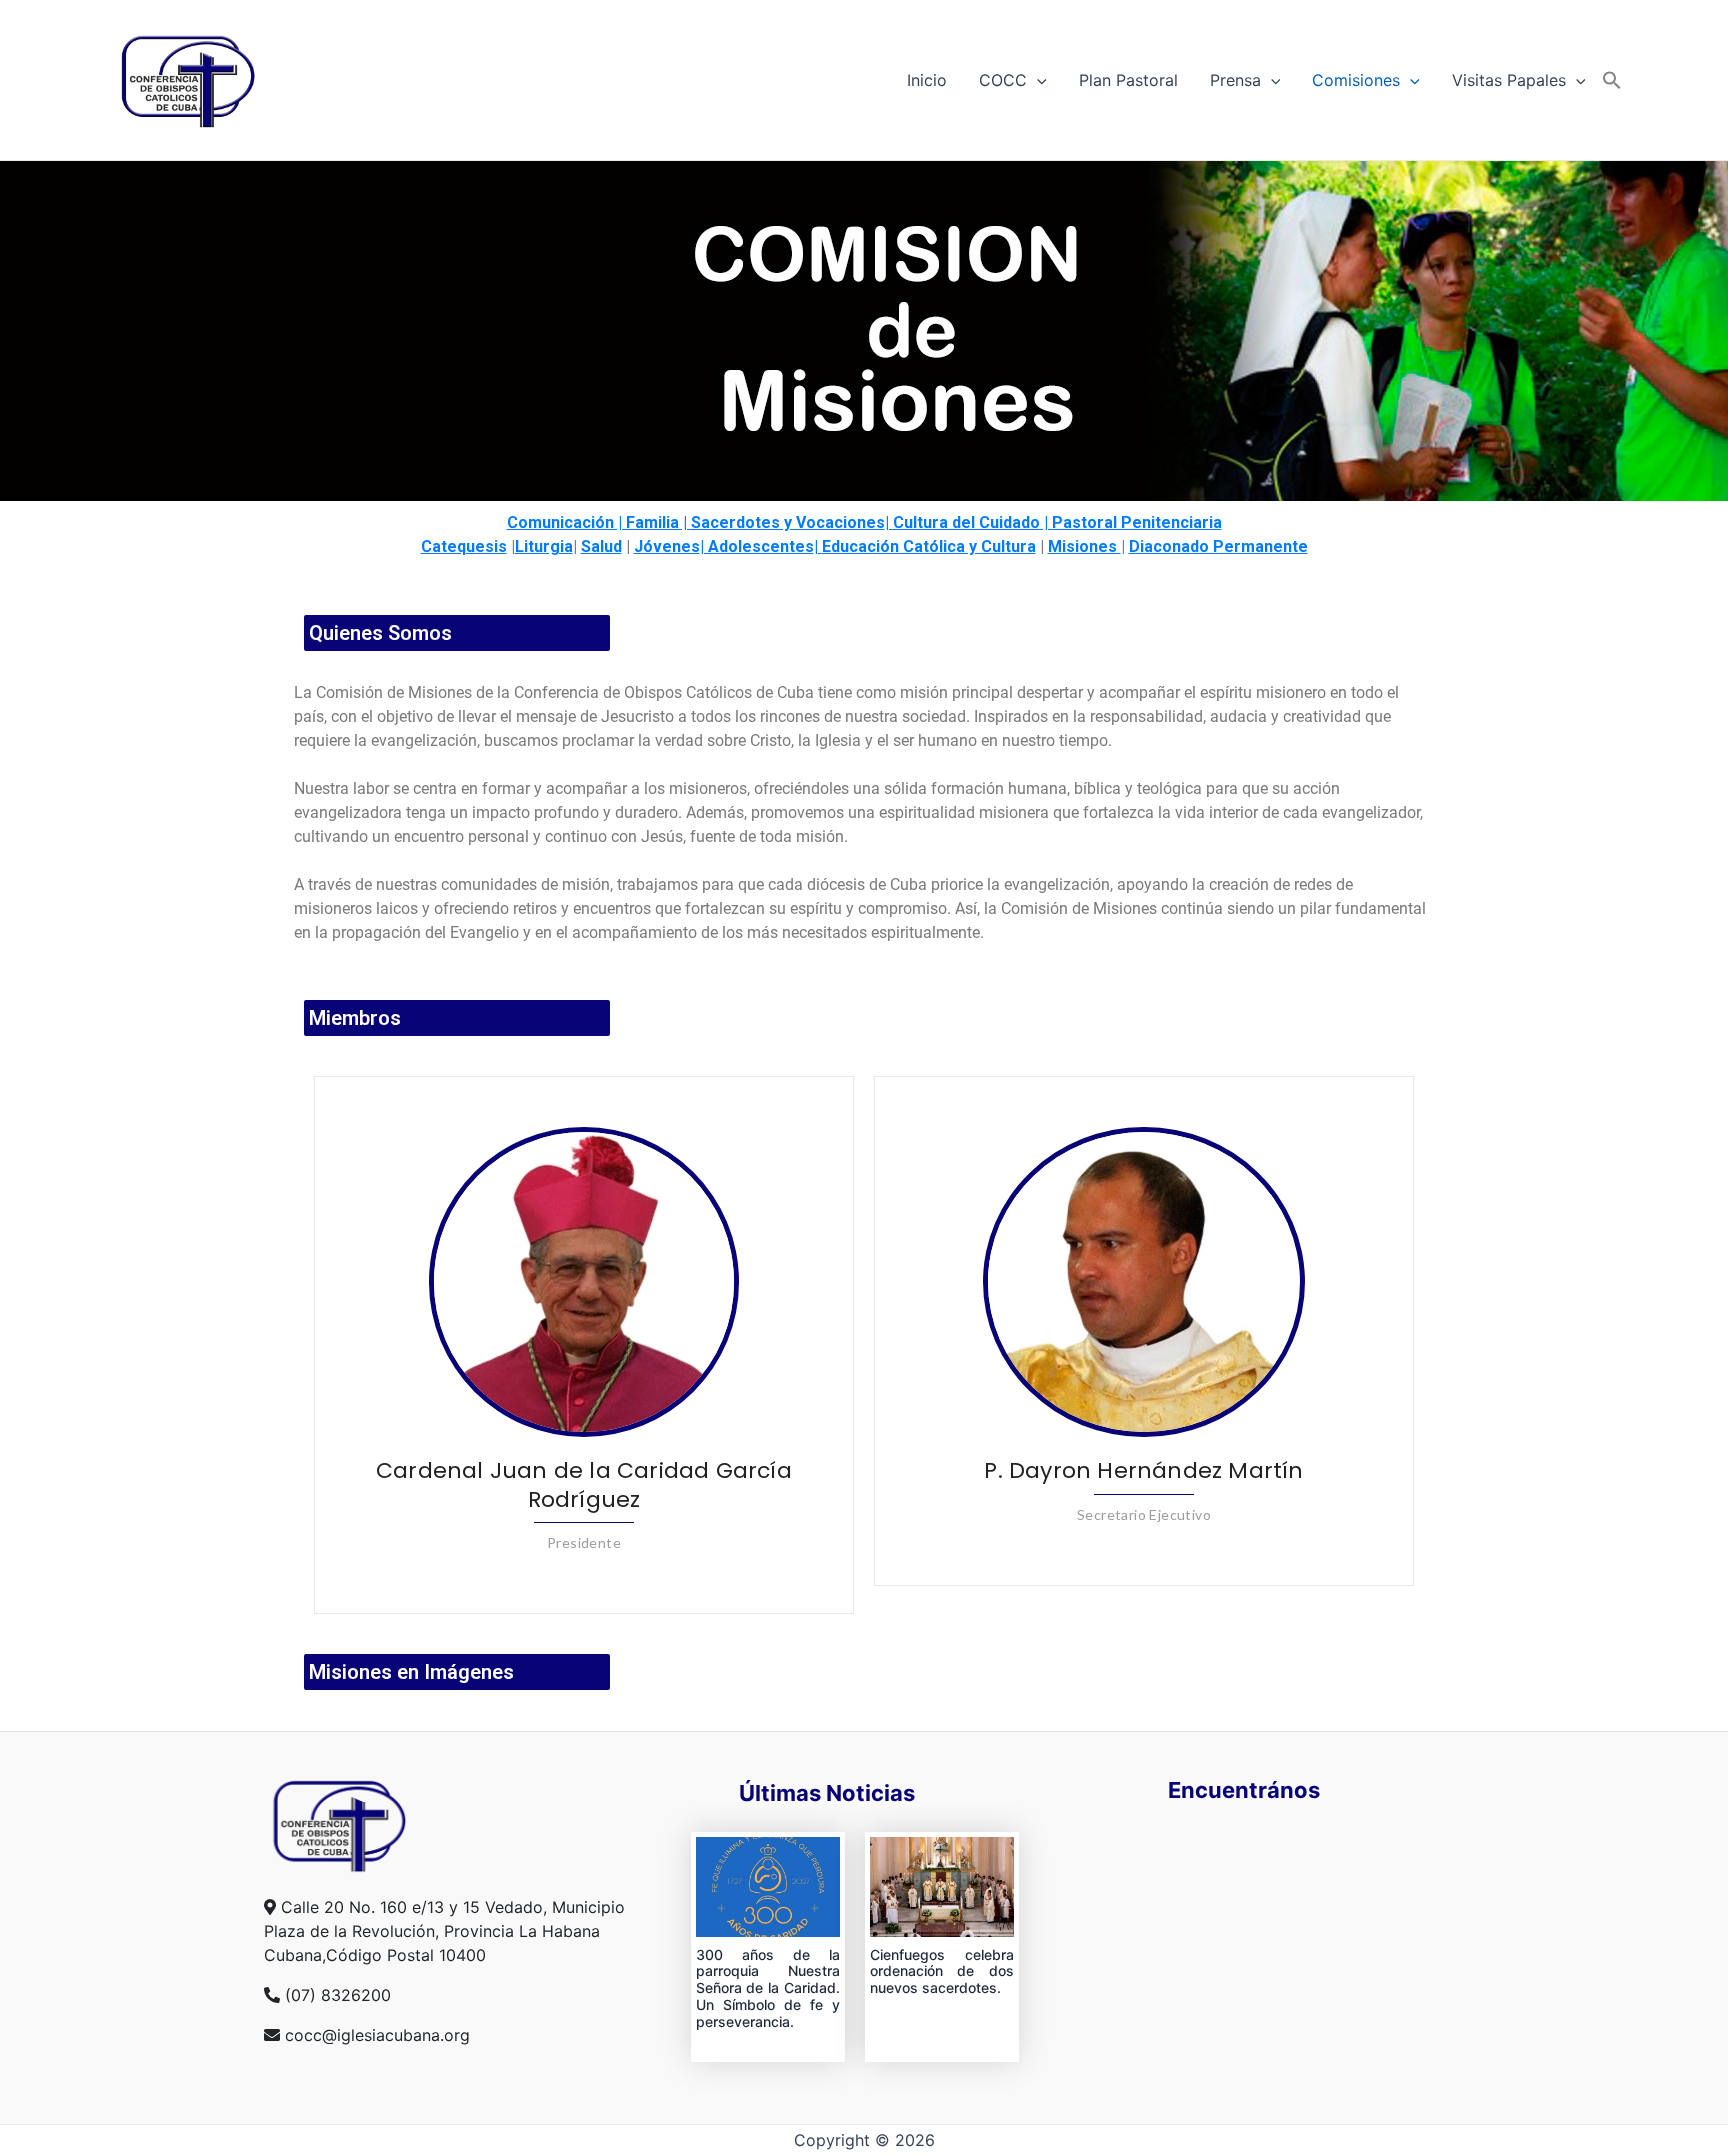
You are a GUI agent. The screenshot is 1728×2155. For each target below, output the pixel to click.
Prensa (1235, 80)
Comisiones (1356, 80)
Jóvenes (667, 546)
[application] (1037, 80)
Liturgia (544, 546)
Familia (652, 522)
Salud (601, 546)
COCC (1003, 80)
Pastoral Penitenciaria (1137, 522)
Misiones (1084, 546)
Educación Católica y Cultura (929, 546)
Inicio (927, 80)
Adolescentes (761, 546)
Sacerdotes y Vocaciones (788, 522)
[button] (1612, 80)
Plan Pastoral (1128, 80)
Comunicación (560, 522)
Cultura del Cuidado (966, 522)
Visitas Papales (1509, 80)
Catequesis (464, 546)
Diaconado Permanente (1218, 546)
